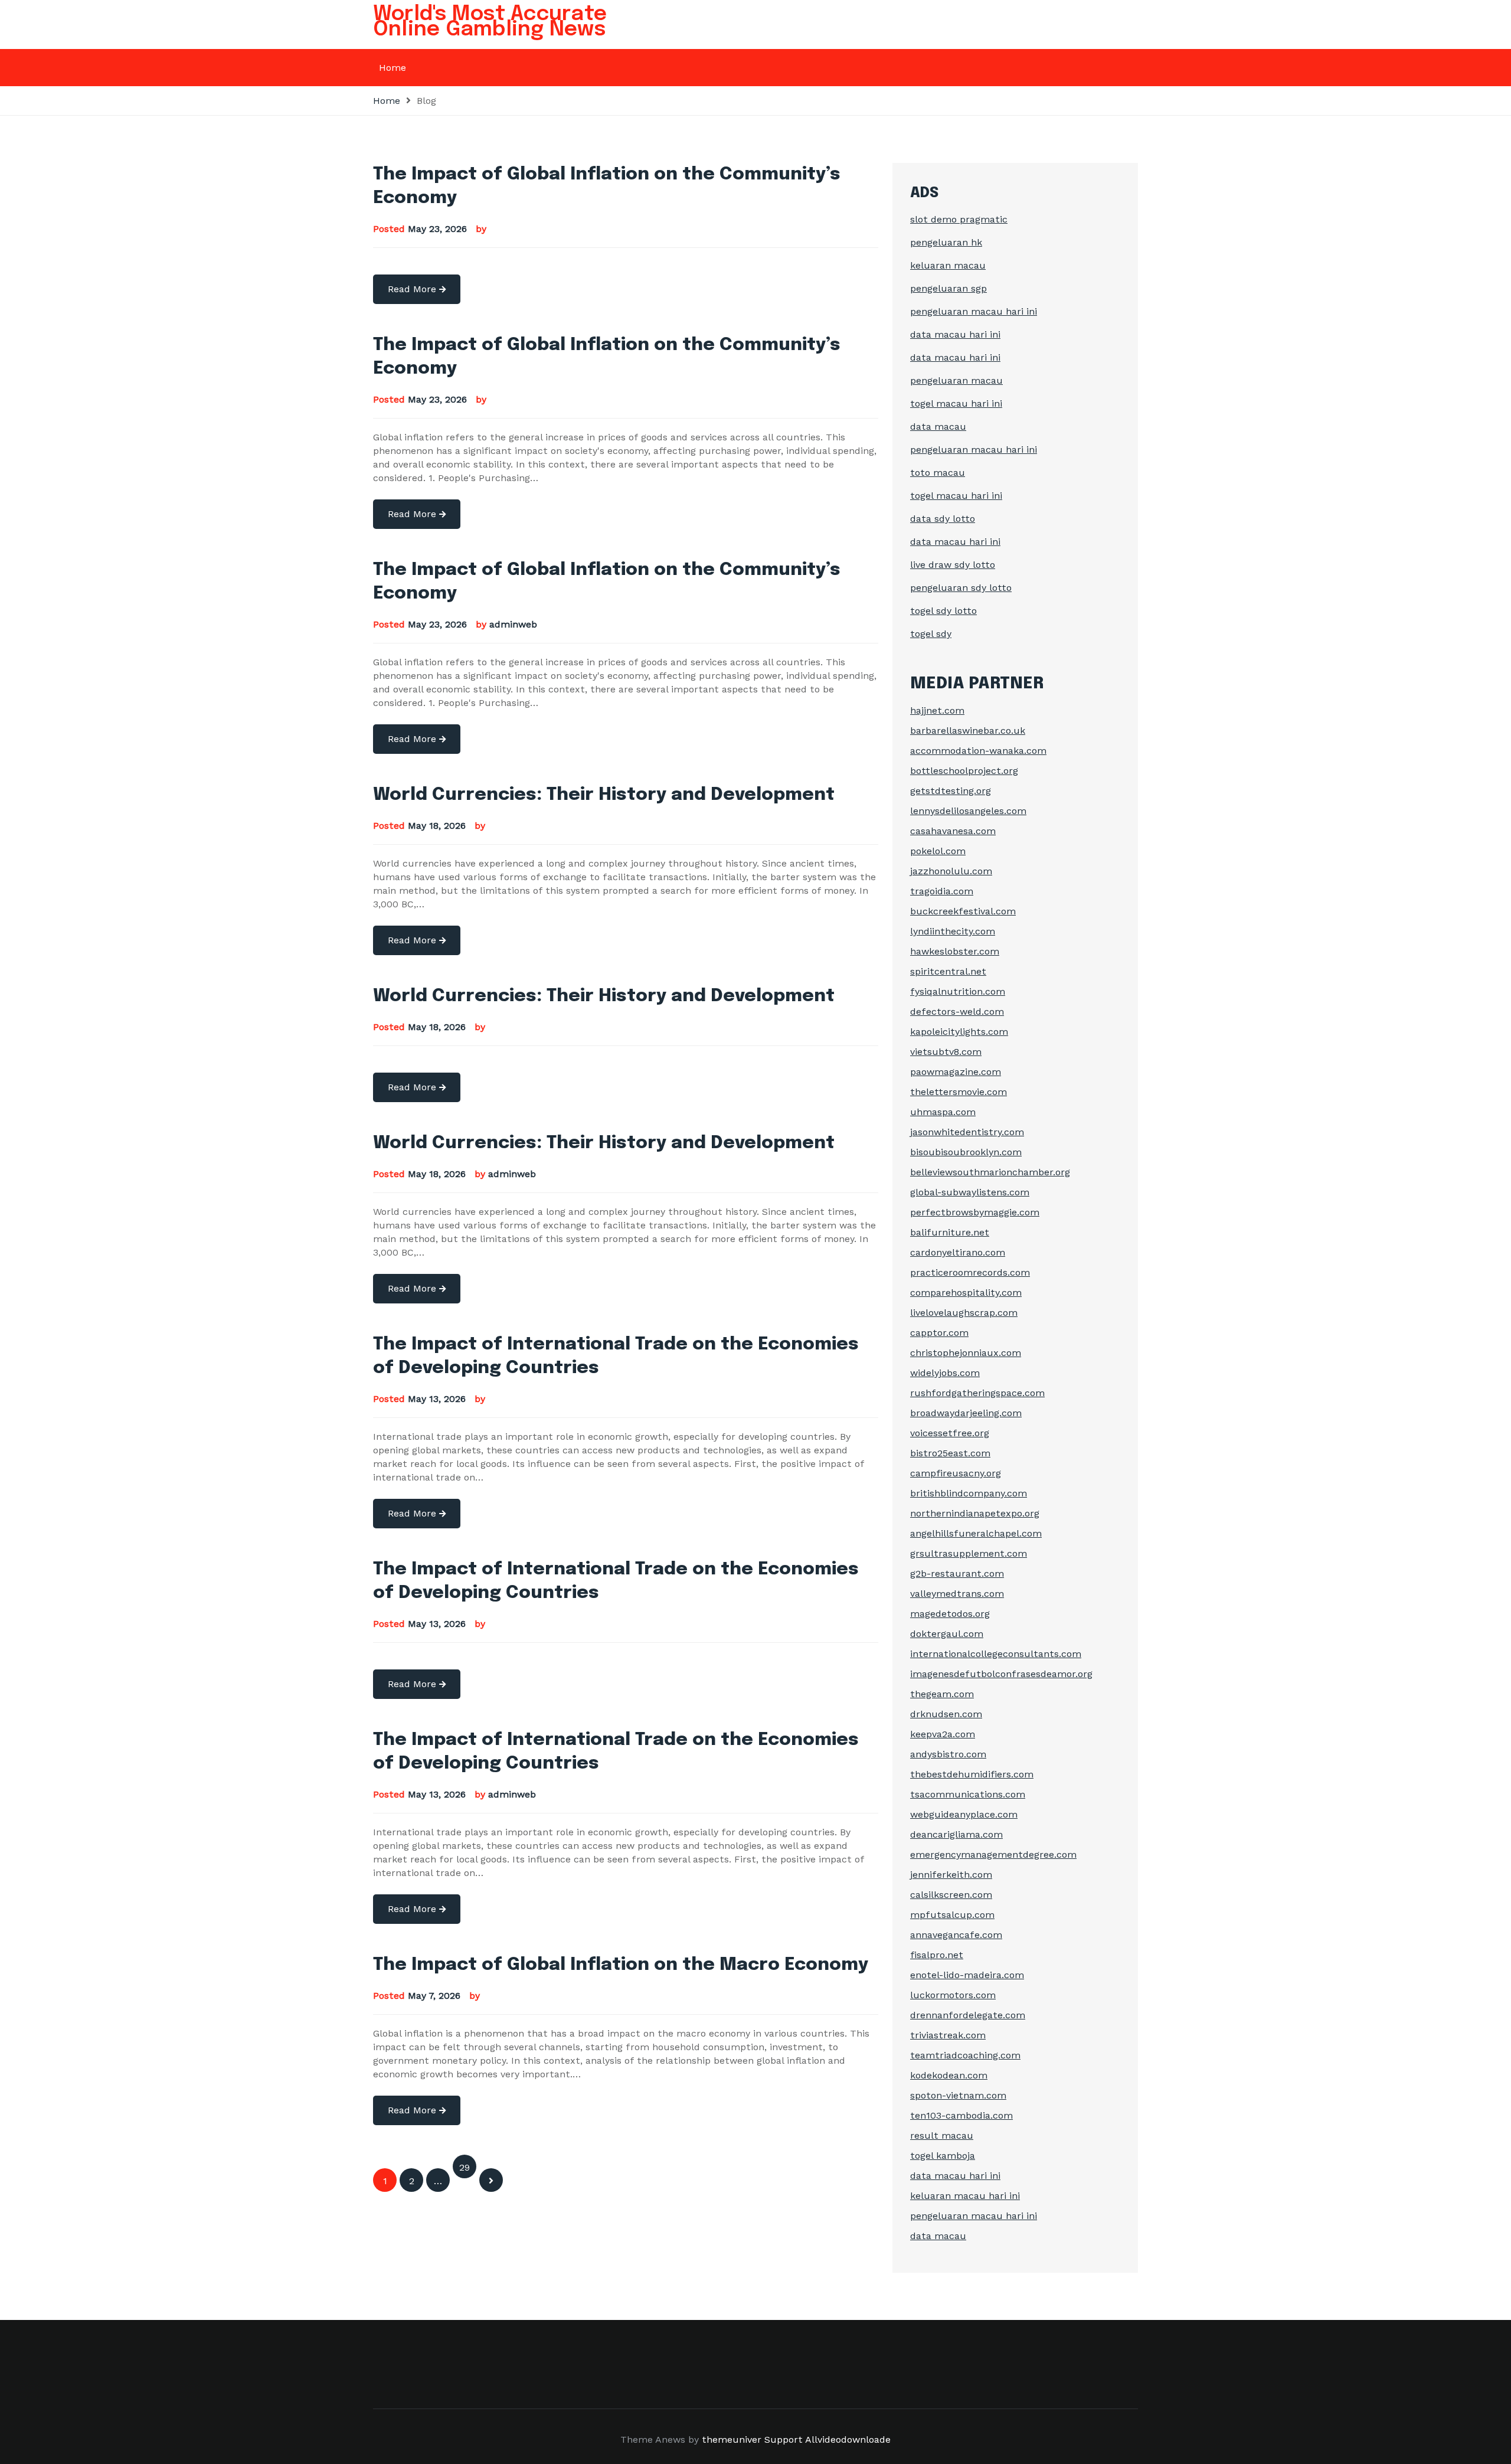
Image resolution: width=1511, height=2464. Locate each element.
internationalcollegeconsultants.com (996, 1654)
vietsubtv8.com (946, 1052)
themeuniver (732, 2440)
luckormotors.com (953, 1995)
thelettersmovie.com (959, 1092)
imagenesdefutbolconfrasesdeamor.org (1001, 1674)
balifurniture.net (950, 1232)
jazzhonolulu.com (951, 871)
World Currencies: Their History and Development (604, 795)
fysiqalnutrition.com (958, 991)
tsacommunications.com (968, 1794)
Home (393, 68)
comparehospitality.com (966, 1293)
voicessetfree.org (950, 1433)
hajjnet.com (937, 710)
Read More (413, 289)
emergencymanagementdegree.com (993, 1854)
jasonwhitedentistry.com (967, 1132)
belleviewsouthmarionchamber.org (990, 1172)
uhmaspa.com (943, 1112)
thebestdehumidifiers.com (972, 1774)
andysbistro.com (948, 1754)
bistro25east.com (950, 1453)
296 (465, 2170)
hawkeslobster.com (955, 951)
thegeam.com (942, 1694)
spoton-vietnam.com (958, 2095)
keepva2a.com (943, 1734)
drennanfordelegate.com (968, 2015)
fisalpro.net (937, 1955)
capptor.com (939, 1333)
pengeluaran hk (946, 242)
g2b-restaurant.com (957, 1574)
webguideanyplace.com (964, 1814)
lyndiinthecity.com (953, 931)
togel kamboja (943, 2156)
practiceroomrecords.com (970, 1272)
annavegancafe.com (956, 1935)
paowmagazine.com (956, 1072)
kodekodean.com (949, 2075)
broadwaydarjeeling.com (966, 1413)
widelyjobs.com (945, 1373)
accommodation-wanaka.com (978, 751)
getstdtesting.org (951, 791)
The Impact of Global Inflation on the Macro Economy (621, 1965)
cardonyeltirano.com (958, 1252)
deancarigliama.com (956, 1834)
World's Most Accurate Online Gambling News (490, 22)
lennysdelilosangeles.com (968, 811)
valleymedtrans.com (957, 1594)
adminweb (513, 624)
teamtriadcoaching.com (965, 2055)
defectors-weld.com (957, 1012)
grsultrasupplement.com (969, 1553)
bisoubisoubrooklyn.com (966, 1152)
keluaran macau (948, 265)
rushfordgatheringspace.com (977, 1393)
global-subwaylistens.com (970, 1192)
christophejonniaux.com (966, 1353)
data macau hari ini (955, 334)
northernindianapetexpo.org (975, 1513)
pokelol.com (938, 851)
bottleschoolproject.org (964, 771)
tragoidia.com (942, 891)
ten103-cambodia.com (961, 2115)
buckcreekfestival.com (963, 911)
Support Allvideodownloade (828, 2440)
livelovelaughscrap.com (964, 1313)
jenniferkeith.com (951, 1875)
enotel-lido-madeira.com (967, 1975)
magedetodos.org (950, 1614)
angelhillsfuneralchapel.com (976, 1533)
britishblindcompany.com (969, 1493)
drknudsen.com (946, 1714)
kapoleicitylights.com (959, 1032)
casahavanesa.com (953, 831)
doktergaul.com (947, 1634)
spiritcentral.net (948, 971)
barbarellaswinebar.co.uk (968, 731)
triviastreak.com (948, 2035)
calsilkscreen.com (951, 1895)
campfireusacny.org (956, 1473)
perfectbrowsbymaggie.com (975, 1212)
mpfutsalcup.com (952, 1915)
